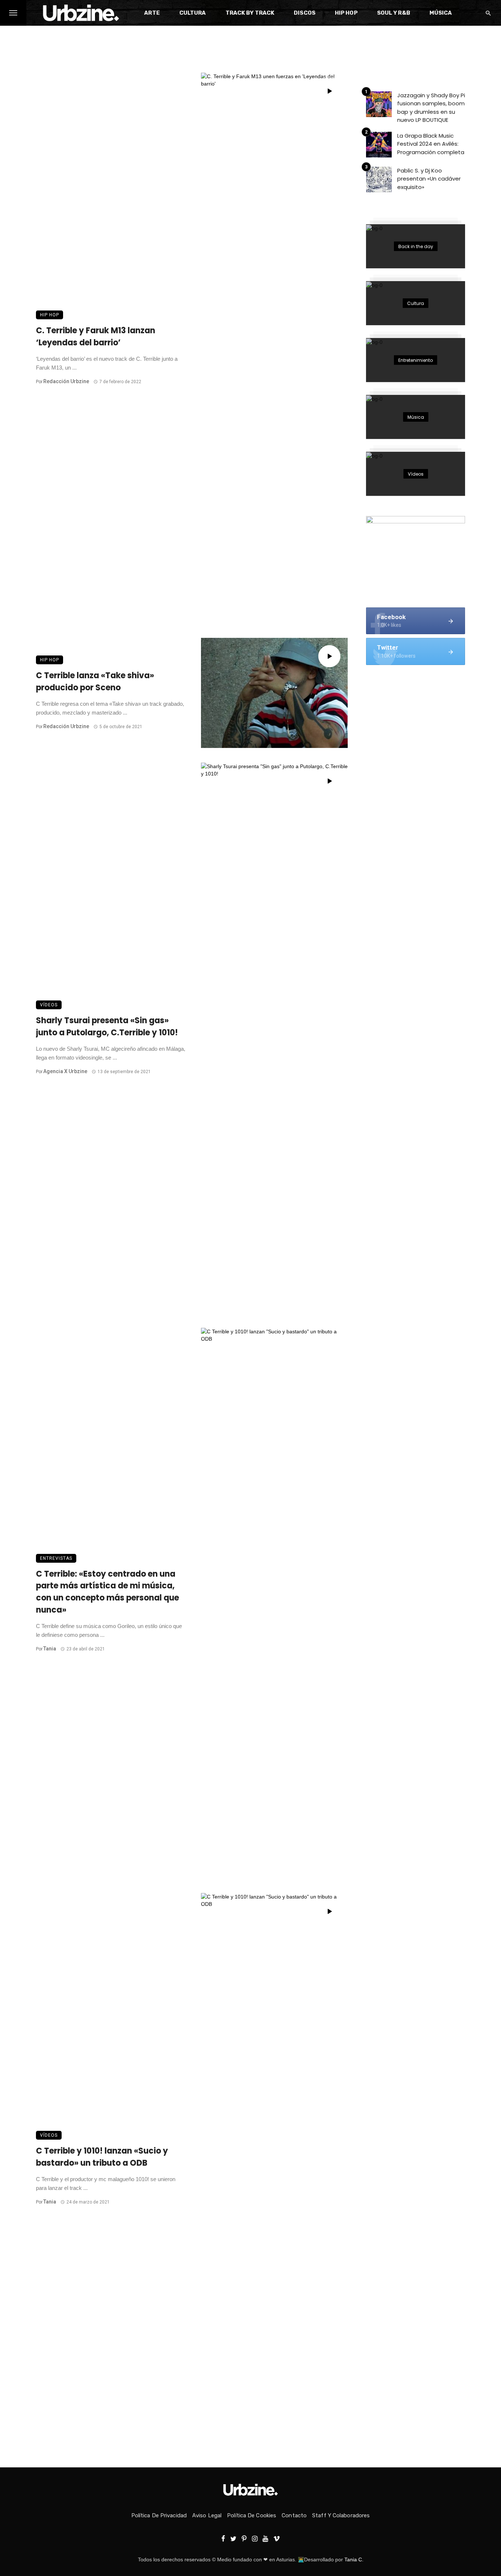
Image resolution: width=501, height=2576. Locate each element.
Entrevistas (56, 1558)
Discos (305, 13)
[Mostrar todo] (416, 246)
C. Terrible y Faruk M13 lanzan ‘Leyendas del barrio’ (96, 337)
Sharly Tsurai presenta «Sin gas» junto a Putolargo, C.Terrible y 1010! (107, 1027)
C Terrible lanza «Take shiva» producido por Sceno (95, 682)
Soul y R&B (394, 13)
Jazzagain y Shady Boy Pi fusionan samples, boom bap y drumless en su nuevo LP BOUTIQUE (431, 108)
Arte (152, 13)
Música (441, 13)
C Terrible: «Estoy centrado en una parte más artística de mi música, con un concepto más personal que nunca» (107, 1592)
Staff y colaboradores (341, 2515)
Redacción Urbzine (66, 381)
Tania (50, 1649)
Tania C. (354, 2559)
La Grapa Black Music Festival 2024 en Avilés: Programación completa (431, 144)
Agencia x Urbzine (65, 1071)
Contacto (294, 2515)
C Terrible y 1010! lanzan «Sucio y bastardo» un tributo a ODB (102, 2157)
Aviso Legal (207, 2515)
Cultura (193, 13)
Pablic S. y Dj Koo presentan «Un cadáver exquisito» (429, 179)
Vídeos (49, 1005)
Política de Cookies (252, 2515)
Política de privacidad (159, 2515)
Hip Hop (346, 13)
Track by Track (250, 13)
